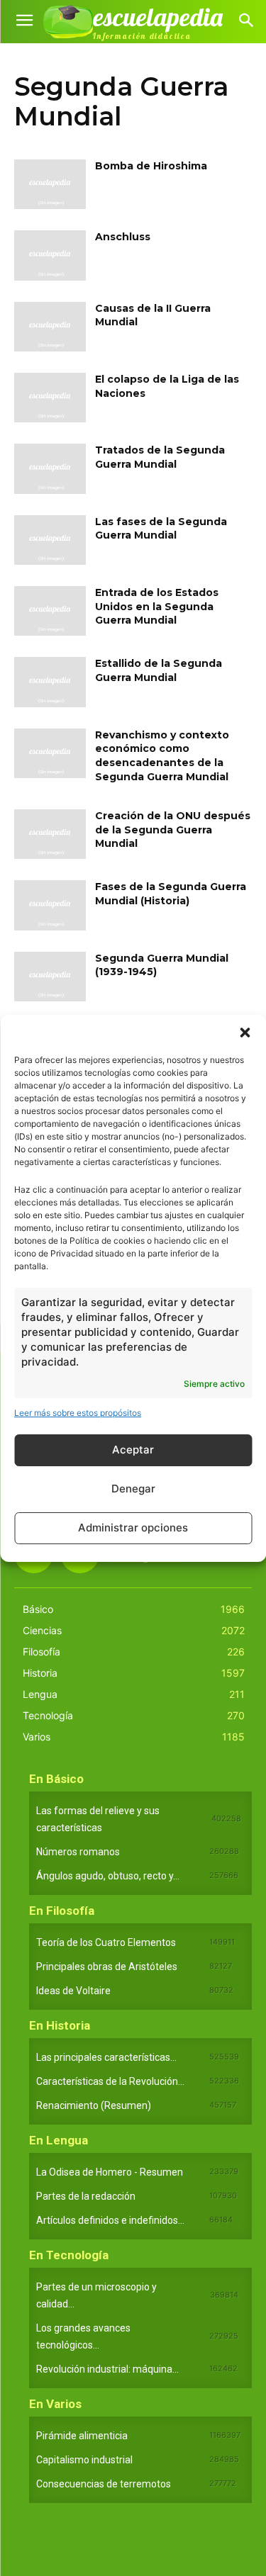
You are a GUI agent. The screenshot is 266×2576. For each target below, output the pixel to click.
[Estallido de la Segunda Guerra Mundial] (50, 682)
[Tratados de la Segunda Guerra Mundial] (50, 468)
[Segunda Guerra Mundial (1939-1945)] (50, 977)
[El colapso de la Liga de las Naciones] (50, 398)
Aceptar (133, 1450)
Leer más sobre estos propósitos (78, 1413)
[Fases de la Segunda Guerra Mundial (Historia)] (50, 905)
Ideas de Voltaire (73, 1991)
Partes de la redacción (86, 2196)
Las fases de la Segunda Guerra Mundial (161, 529)
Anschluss (123, 237)
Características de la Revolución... (110, 2081)
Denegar (133, 1489)
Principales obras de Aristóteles (107, 1967)
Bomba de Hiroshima (151, 166)
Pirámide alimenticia (82, 2436)
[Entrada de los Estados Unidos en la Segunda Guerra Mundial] (50, 611)
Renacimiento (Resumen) (94, 2105)
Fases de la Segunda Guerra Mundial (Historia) (171, 894)
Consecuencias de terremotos (104, 2484)
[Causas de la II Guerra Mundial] (50, 327)
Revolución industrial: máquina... (107, 2369)
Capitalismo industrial (84, 2460)
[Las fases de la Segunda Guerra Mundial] (50, 540)
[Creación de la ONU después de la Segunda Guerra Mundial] (50, 834)
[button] (245, 1033)
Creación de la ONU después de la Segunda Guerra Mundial (173, 829)
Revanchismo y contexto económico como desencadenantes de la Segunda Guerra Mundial (162, 756)
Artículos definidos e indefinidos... (110, 2220)
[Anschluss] (50, 255)
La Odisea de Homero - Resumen (110, 2172)
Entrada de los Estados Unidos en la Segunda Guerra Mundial (157, 606)
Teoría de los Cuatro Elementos (106, 1942)
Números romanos (78, 1852)
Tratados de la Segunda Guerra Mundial (160, 457)
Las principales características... (106, 2057)
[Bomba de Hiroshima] (50, 184)
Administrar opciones (133, 1528)
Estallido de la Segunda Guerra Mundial (159, 670)
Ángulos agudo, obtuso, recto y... (108, 1876)
